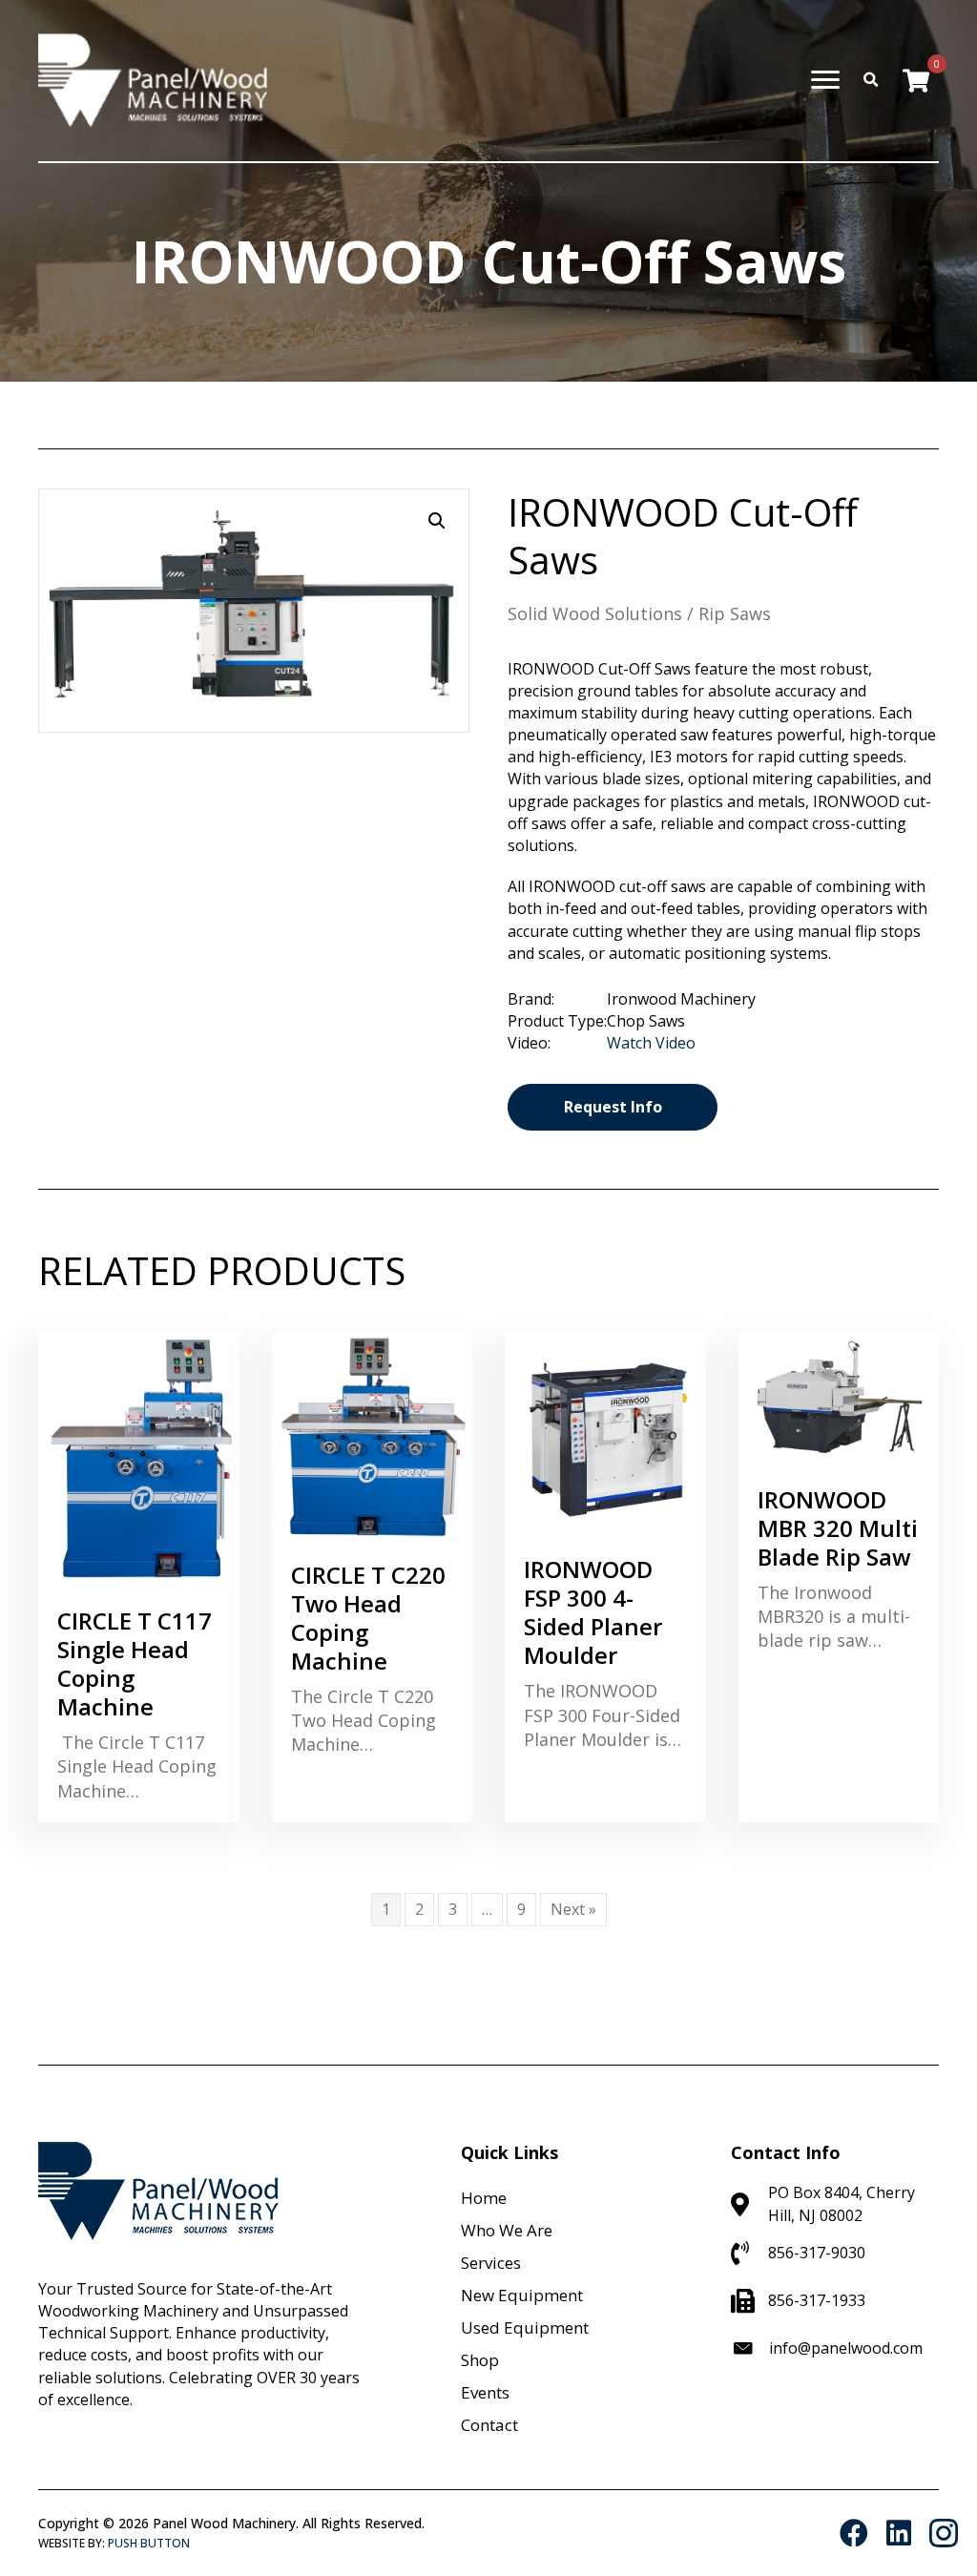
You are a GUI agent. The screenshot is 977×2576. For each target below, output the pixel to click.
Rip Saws (735, 613)
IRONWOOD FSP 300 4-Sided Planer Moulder (593, 1612)
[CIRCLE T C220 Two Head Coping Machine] (373, 1435)
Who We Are (507, 2230)
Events (485, 2392)
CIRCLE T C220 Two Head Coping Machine (368, 1618)
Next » (573, 1909)
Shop (480, 2360)
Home (484, 2198)
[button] (437, 521)
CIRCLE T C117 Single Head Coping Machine (135, 1663)
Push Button (149, 2543)
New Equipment (522, 2295)
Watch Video (651, 1043)
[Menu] (825, 80)
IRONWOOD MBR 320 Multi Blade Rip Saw (838, 1528)
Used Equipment (525, 2327)
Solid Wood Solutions (595, 613)
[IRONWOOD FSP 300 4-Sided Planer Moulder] (605, 1433)
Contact (489, 2425)
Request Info (613, 1107)
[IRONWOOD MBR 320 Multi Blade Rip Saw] (839, 1398)
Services (491, 2263)
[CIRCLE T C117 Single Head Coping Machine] (139, 1459)
